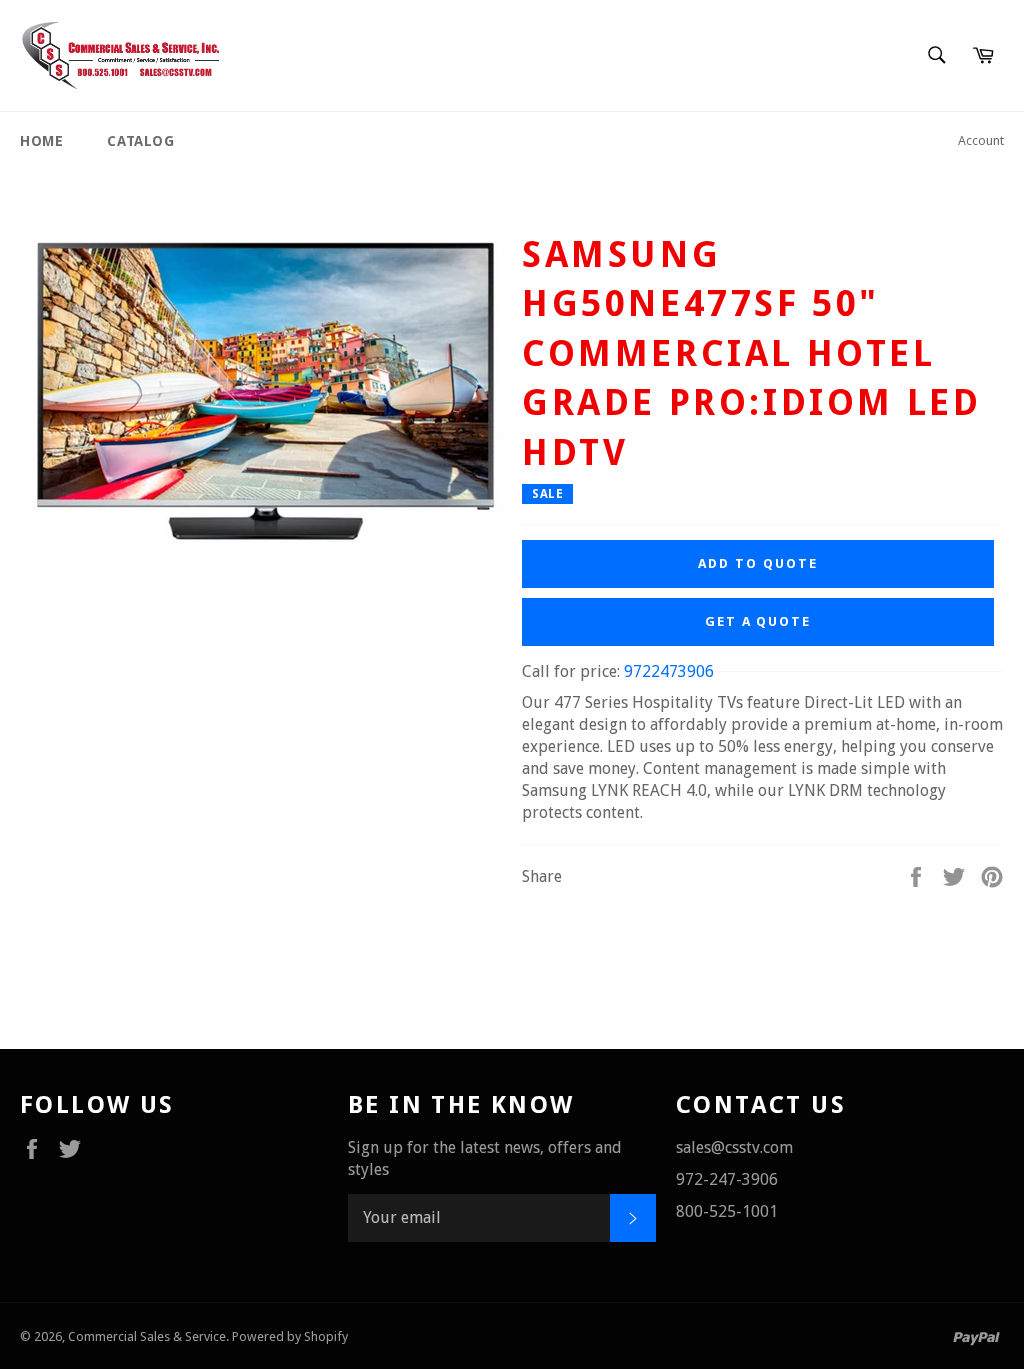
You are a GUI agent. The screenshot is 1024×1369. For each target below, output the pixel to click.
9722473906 (669, 671)
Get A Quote (758, 621)
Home (41, 141)
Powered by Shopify (290, 1336)
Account (981, 140)
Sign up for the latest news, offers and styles (485, 1158)
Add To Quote (757, 563)
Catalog (140, 141)
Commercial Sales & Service (147, 1336)
